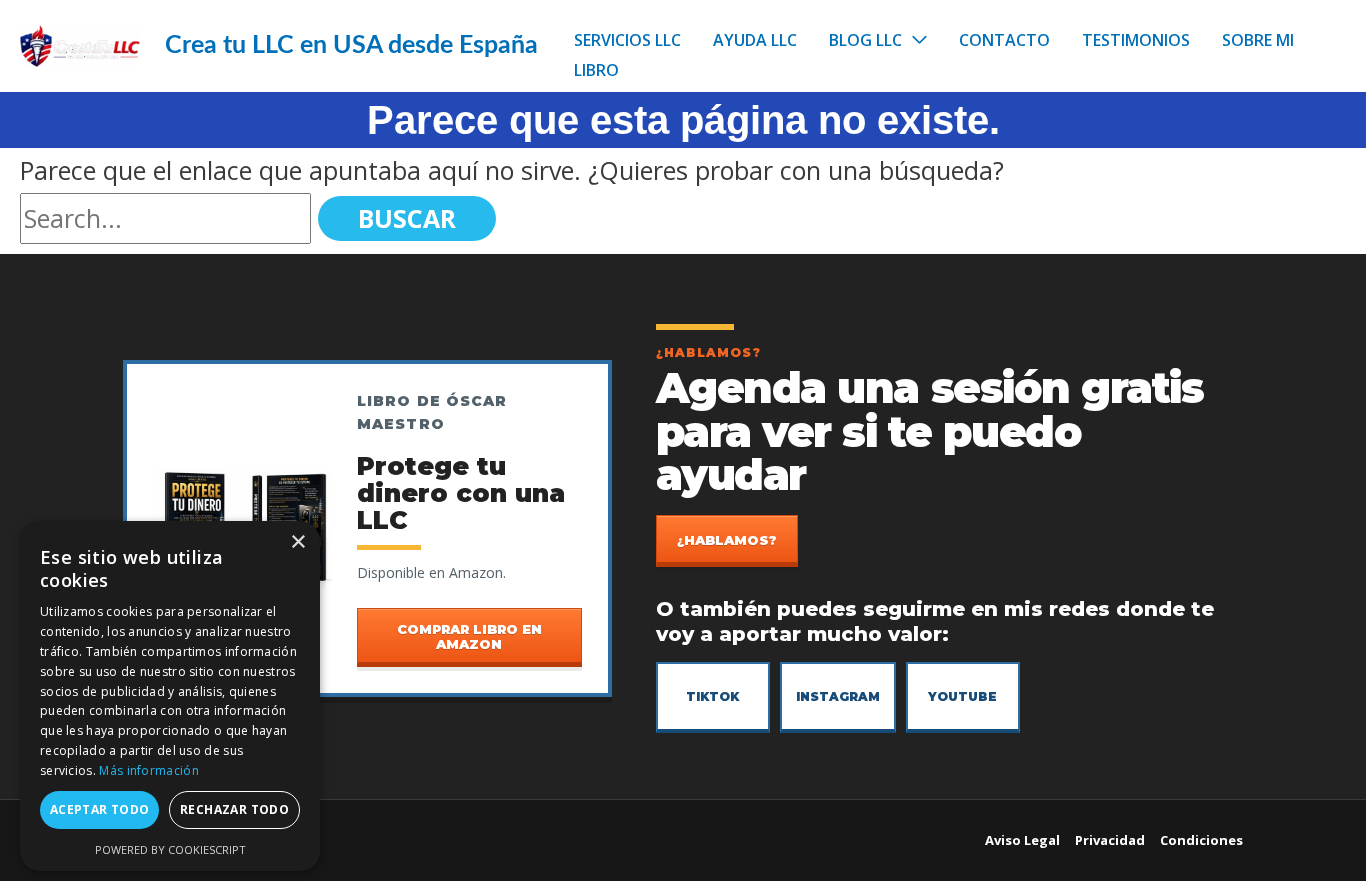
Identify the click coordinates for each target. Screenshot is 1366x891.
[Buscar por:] (169, 218)
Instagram (838, 696)
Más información (149, 770)
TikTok (712, 696)
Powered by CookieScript (170, 849)
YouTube (962, 696)
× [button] (297, 542)
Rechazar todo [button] (234, 809)
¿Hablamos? (727, 540)
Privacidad (1110, 840)
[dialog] (170, 696)
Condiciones (1201, 840)
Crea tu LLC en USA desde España (351, 45)
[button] (914, 40)
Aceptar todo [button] (100, 809)
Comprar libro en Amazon (469, 636)
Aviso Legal (1022, 840)
